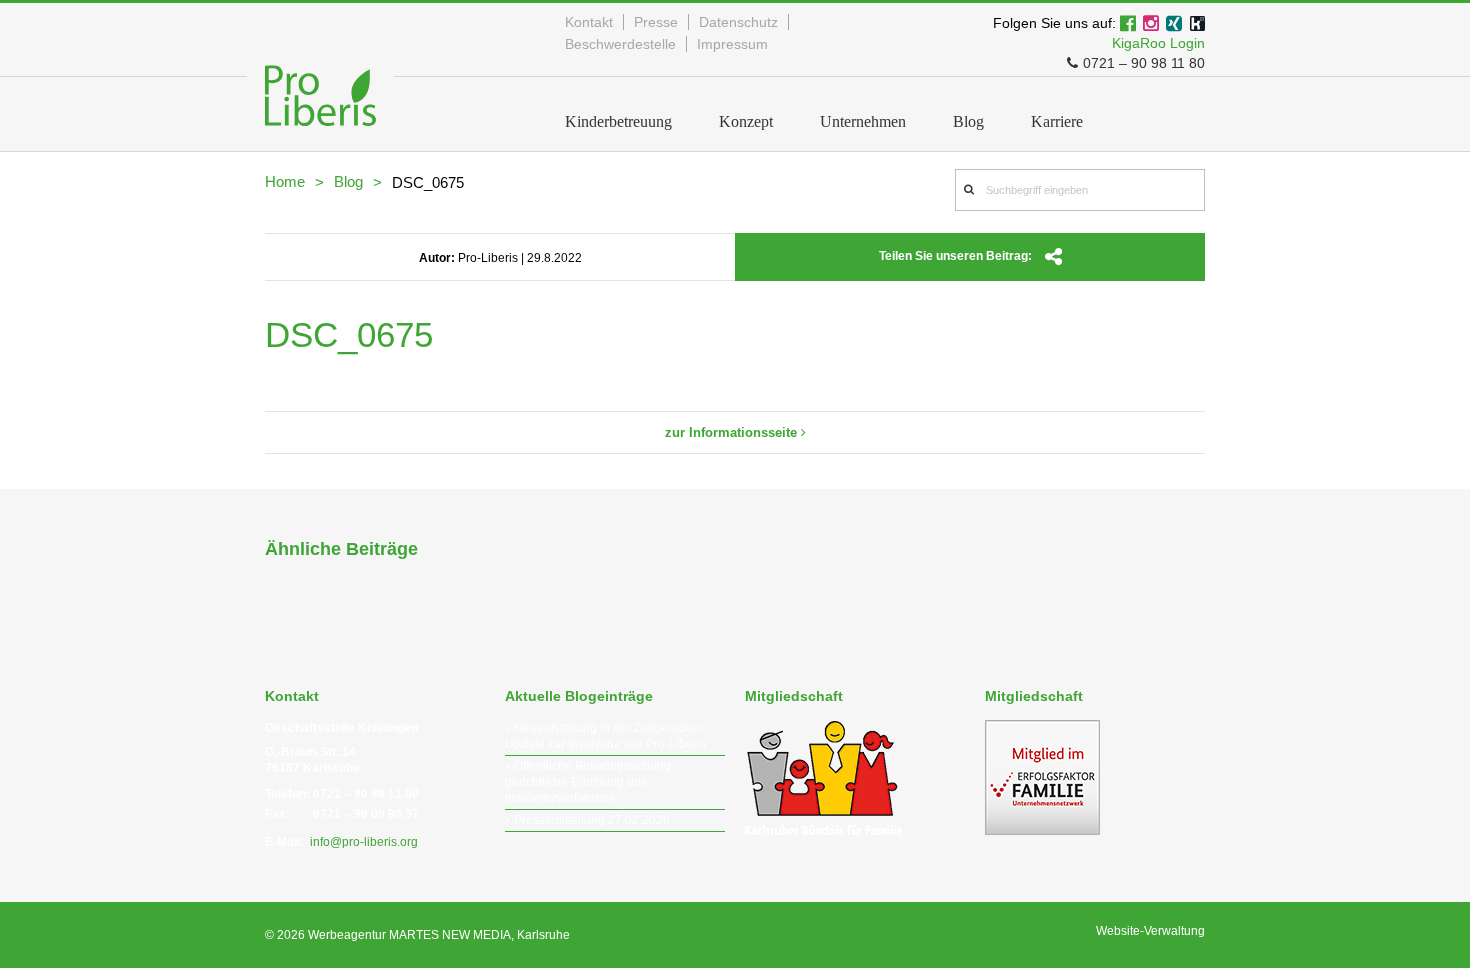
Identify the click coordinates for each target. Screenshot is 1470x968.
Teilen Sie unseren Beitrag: (957, 256)
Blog (348, 181)
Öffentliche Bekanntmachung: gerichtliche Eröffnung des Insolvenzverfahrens (589, 782)
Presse (656, 22)
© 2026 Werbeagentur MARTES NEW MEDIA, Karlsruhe (417, 935)
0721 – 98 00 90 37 (366, 814)
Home (285, 181)
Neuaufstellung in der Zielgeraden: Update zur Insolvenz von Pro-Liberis (605, 736)
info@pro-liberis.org (364, 842)
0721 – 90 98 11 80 (1144, 63)
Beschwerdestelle (620, 44)
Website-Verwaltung (1150, 931)
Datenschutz (738, 22)
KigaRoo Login (1158, 43)
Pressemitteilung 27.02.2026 (592, 820)
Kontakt (589, 22)
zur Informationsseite (733, 432)
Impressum (732, 44)
